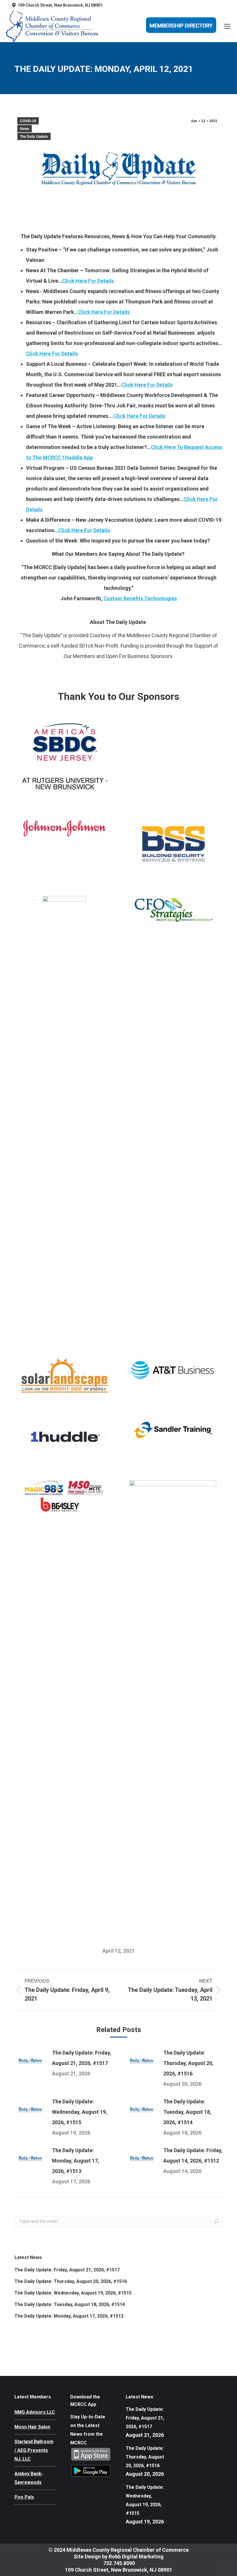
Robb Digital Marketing (136, 2557)
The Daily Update (34, 137)
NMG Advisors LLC (35, 2412)
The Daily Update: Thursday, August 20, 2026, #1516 (188, 2063)
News (25, 129)
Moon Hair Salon (32, 2427)
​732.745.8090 (118, 2563)
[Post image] (30, 2061)
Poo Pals (24, 2497)
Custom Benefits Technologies (140, 598)
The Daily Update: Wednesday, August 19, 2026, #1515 (80, 2112)
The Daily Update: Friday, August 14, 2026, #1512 (193, 2155)
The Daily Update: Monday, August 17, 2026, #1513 (76, 2161)
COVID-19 (28, 121)
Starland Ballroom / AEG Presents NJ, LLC (34, 2450)
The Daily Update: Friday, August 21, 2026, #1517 (82, 2058)
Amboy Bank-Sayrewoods (29, 2478)
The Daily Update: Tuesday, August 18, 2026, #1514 (187, 2112)
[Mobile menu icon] (227, 26)
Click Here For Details (88, 281)
